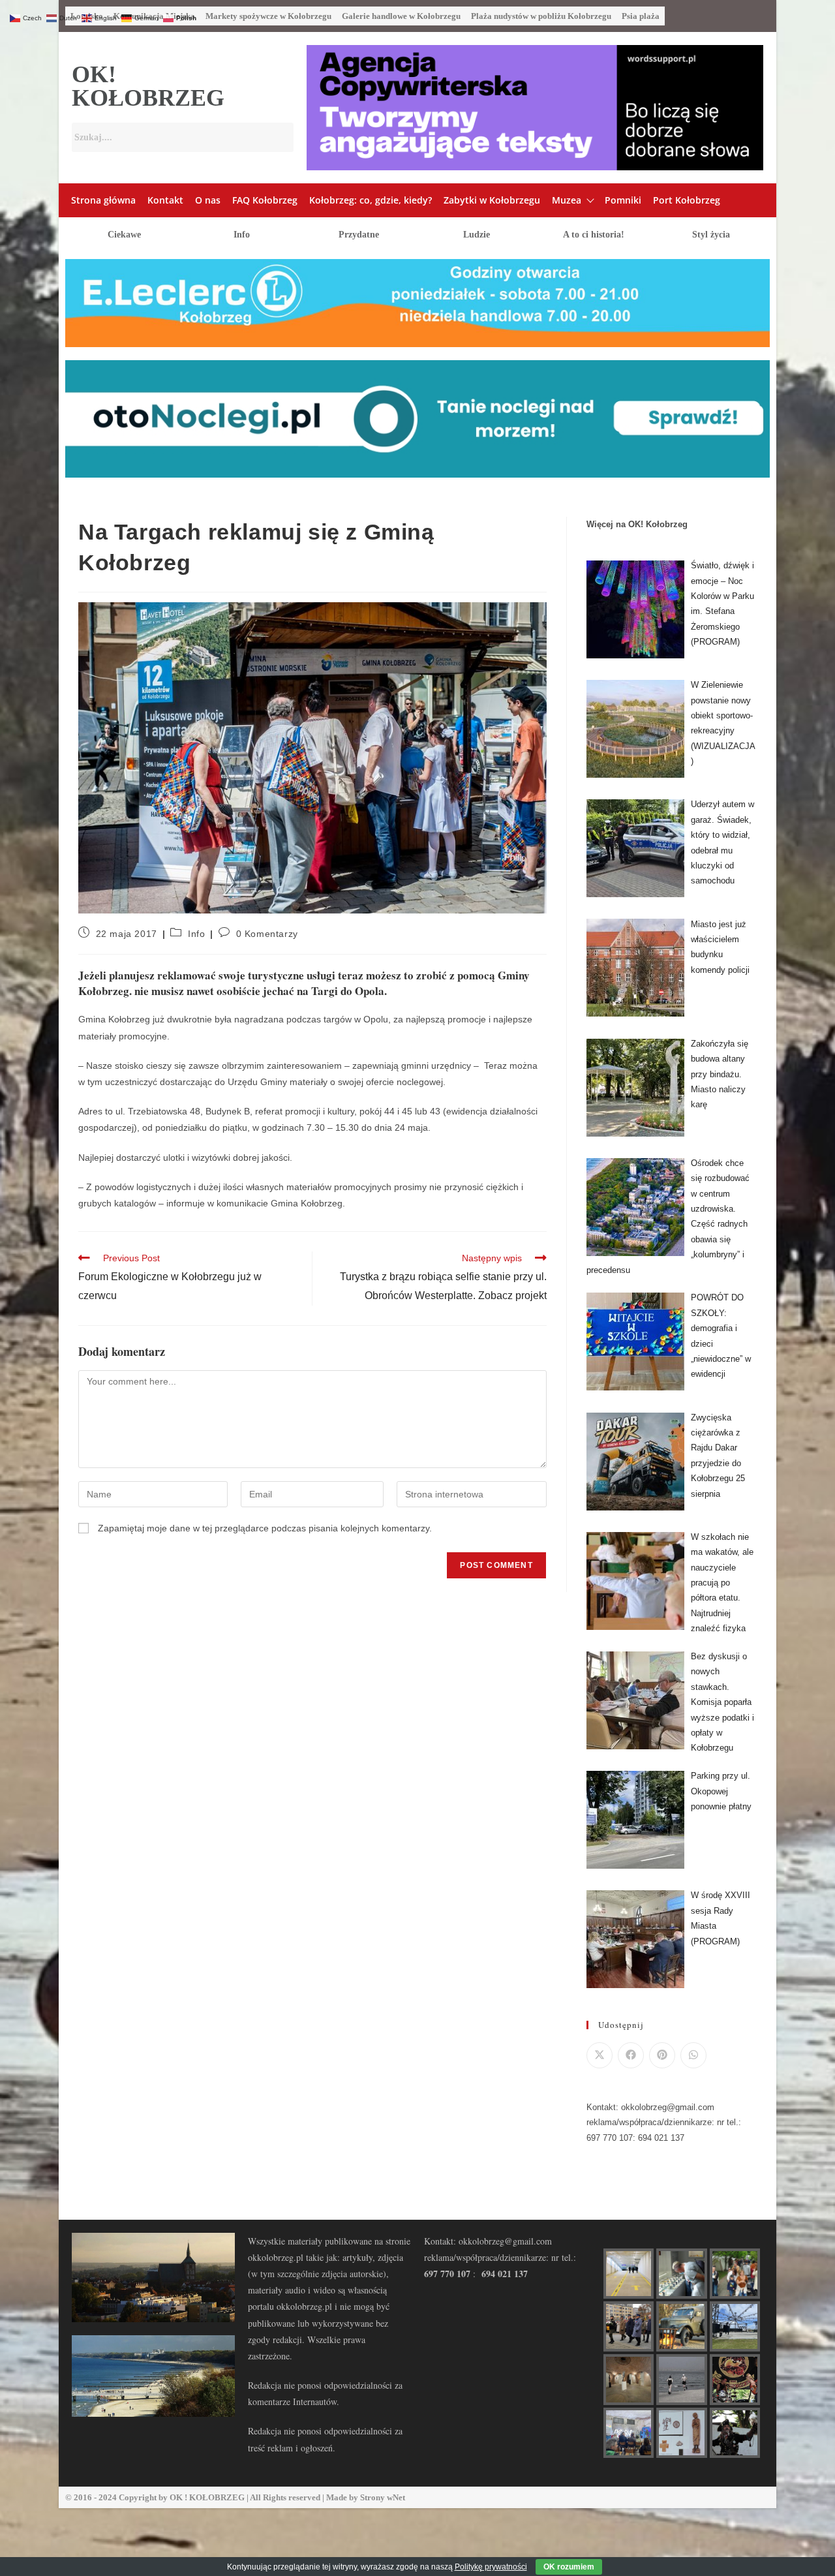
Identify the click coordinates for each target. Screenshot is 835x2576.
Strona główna (103, 200)
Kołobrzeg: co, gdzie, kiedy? (371, 200)
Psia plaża (641, 16)
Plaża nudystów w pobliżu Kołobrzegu (541, 16)
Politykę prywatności (491, 2567)
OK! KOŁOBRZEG (148, 86)
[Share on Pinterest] (662, 2055)
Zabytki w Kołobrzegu (492, 200)
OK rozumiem (569, 2567)
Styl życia (711, 235)
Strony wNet (383, 2497)
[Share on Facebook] (631, 2055)
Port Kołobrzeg (687, 200)
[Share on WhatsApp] (693, 2055)
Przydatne (359, 235)
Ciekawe (124, 235)
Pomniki (623, 200)
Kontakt (165, 200)
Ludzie (477, 235)
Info (242, 235)
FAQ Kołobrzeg (265, 200)
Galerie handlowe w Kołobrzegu (401, 16)
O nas (208, 200)
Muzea (567, 200)
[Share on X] (600, 2055)
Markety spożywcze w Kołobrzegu (268, 16)
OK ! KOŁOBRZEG (207, 2497)
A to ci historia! (594, 235)
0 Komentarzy (267, 934)
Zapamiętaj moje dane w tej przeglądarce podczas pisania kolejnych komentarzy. (265, 1528)
